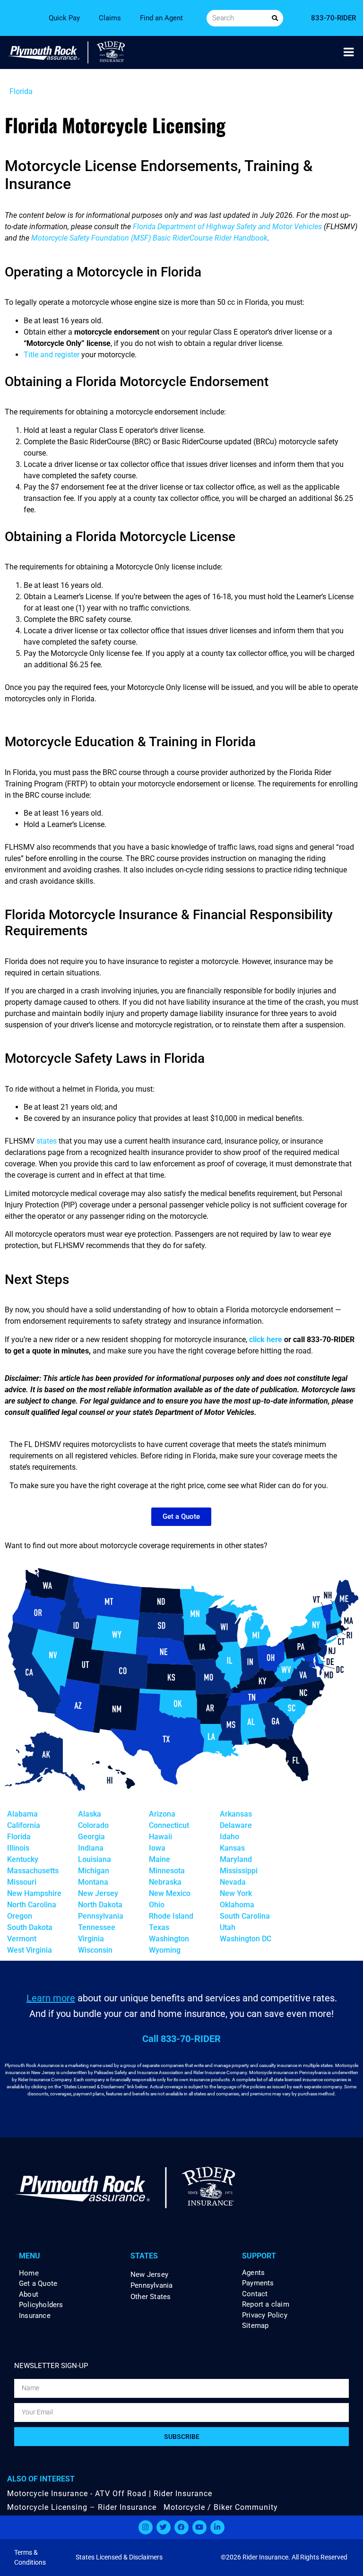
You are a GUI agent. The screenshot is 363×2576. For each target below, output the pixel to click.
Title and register (52, 355)
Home (29, 2273)
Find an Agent (161, 18)
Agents (253, 2273)
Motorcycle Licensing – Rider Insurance (82, 2507)
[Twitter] (164, 2527)
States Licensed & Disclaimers (119, 2557)
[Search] (275, 18)
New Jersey (149, 2274)
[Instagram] (146, 2527)
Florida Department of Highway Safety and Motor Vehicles (227, 227)
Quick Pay (64, 18)
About (29, 2295)
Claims (110, 18)
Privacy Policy (265, 2315)
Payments (258, 2283)
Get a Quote (38, 2284)
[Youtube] (199, 2527)
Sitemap (255, 2326)
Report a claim (266, 2305)
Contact (255, 2294)
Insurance (35, 2316)
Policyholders (41, 2305)
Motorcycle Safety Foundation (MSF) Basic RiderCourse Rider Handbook (149, 238)
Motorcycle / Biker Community (221, 2507)
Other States (151, 2297)
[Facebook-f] (181, 2527)
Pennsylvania (151, 2285)
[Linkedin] (217, 2527)
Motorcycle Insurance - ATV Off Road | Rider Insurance (110, 2494)
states (47, 1141)
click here (266, 1340)
